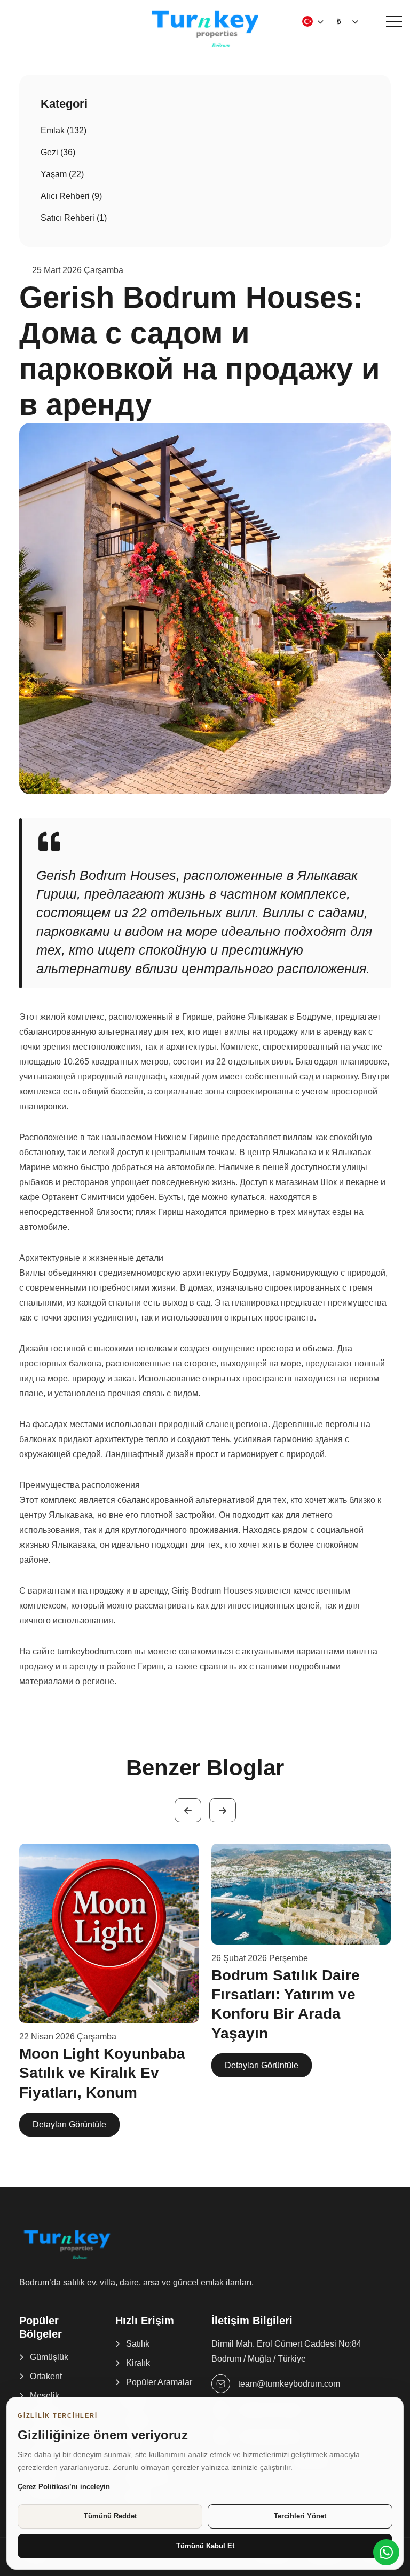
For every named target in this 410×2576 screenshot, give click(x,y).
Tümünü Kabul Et (205, 2546)
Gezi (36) (58, 152)
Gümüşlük (49, 2357)
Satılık (138, 2344)
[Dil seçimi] (307, 21)
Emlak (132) (64, 130)
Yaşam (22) (62, 174)
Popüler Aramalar (159, 2382)
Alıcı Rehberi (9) (71, 196)
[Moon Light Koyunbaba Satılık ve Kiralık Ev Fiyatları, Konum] (109, 1933)
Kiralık (138, 2363)
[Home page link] (205, 28)
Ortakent (46, 2376)
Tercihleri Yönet (300, 2516)
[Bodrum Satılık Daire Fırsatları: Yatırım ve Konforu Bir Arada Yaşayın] (301, 1894)
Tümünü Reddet (110, 2516)
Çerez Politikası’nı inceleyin (64, 2487)
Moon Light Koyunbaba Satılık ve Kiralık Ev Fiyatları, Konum (102, 2073)
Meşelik (45, 2395)
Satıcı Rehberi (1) (74, 218)
